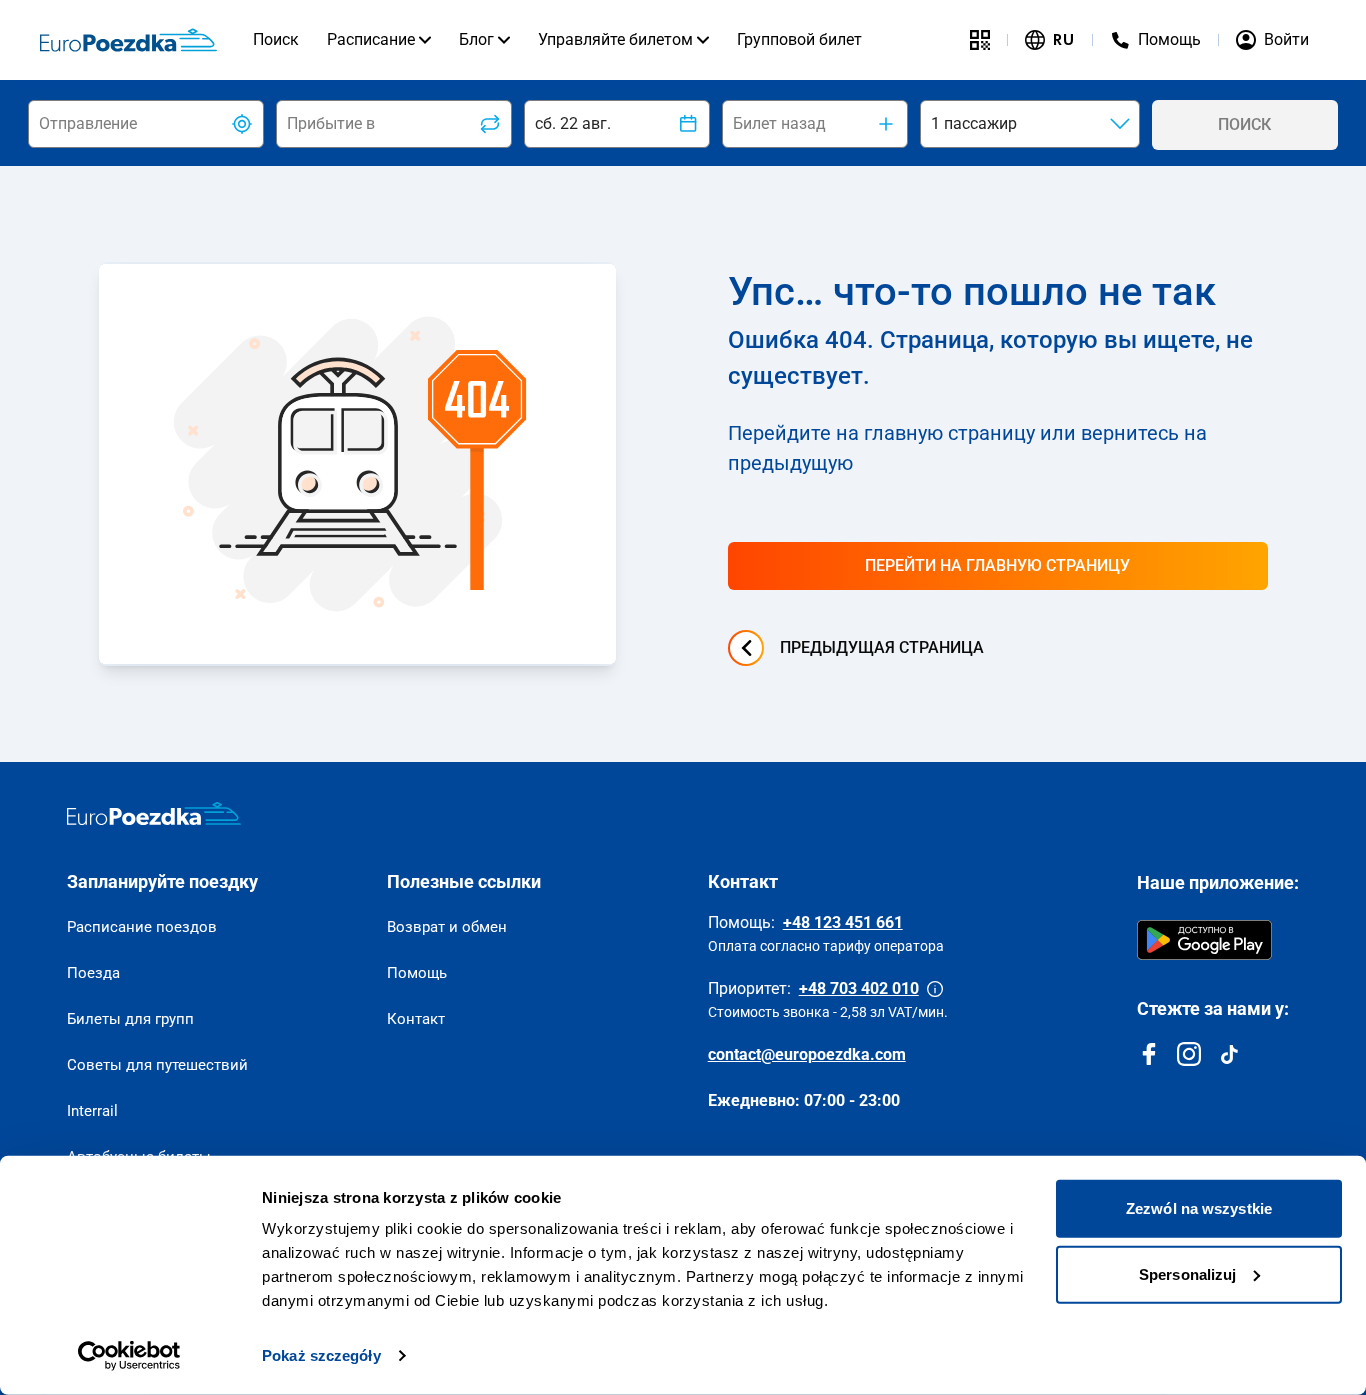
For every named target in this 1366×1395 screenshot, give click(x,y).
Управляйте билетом (615, 39)
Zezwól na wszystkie (1199, 1208)
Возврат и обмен (447, 927)
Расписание (371, 39)
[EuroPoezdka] (154, 814)
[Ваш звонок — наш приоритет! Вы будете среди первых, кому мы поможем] (935, 989)
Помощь (417, 973)
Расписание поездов (142, 927)
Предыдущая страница (882, 647)
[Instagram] (1189, 1054)
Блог (476, 39)
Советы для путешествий (157, 1065)
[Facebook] (1149, 1054)
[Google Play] (1204, 940)
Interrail (92, 1111)
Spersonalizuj (1187, 1273)
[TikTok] (1229, 1054)
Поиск (276, 39)
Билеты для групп (130, 1019)
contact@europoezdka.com (807, 1054)
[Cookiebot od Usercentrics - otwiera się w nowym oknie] (129, 1356)
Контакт (416, 1019)
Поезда (93, 973)
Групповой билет (799, 39)
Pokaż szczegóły (321, 1355)
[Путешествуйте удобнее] (980, 40)
